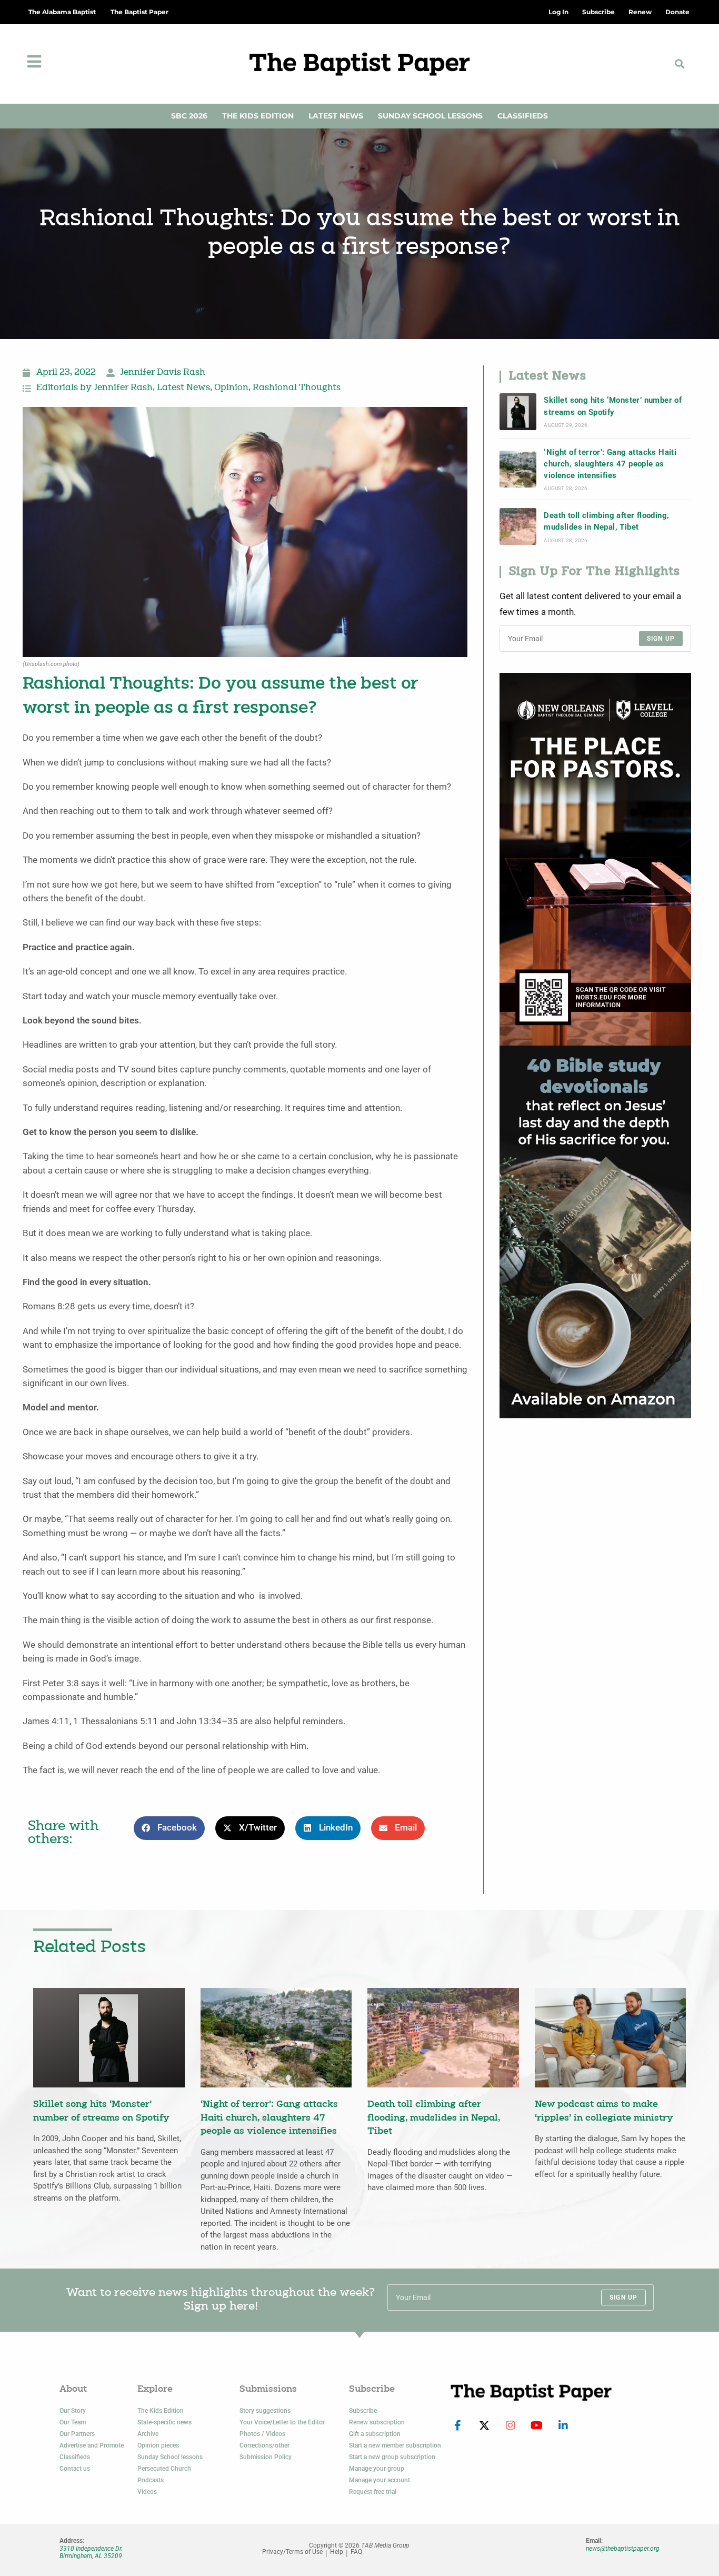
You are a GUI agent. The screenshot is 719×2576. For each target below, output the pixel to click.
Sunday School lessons (170, 2457)
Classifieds (523, 116)
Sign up (661, 639)
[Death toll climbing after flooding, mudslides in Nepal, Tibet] (518, 526)
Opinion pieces (158, 2445)
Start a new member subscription (395, 2445)
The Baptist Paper (139, 12)
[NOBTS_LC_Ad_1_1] (595, 858)
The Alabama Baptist (62, 12)
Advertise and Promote (92, 2445)
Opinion (231, 388)
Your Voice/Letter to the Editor (282, 2422)
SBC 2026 (189, 116)
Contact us (75, 2469)
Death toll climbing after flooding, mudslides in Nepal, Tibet (606, 521)
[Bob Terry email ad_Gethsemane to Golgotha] (595, 1231)
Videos (147, 2492)
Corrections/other (264, 2445)
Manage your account (380, 2480)
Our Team (73, 2422)
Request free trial (373, 2492)
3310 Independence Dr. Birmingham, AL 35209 (91, 2552)
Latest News (336, 116)
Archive (148, 2434)
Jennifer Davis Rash (163, 373)
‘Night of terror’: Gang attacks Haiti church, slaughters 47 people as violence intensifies (610, 464)
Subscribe (363, 2411)
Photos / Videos (262, 2434)
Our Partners (77, 2434)
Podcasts (151, 2480)
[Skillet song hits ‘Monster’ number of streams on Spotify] (518, 412)
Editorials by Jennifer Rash (94, 388)
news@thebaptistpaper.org (623, 2549)
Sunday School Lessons (430, 116)
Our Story (73, 2411)
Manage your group (377, 2469)
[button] (679, 64)
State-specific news (164, 2422)
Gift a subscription (375, 2434)
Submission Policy (266, 2457)
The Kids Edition (258, 116)
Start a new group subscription (392, 2457)
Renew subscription (377, 2422)
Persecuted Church (164, 2469)
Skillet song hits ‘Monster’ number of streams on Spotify (613, 406)
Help (337, 2552)
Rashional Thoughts (297, 388)
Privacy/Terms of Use (292, 2552)
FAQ (356, 2552)
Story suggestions (265, 2411)
